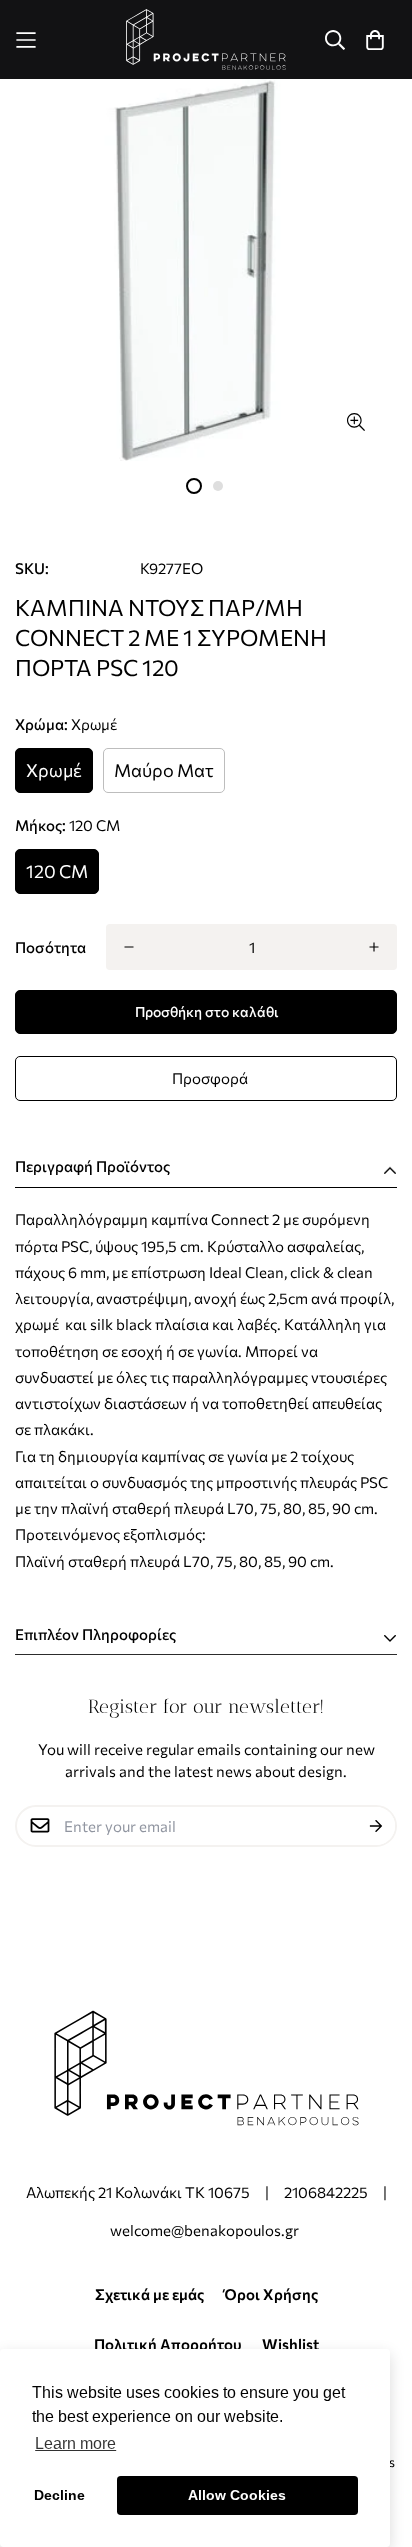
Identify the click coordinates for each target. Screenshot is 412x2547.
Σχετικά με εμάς (149, 2294)
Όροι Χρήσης (271, 2294)
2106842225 (326, 2192)
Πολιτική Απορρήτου (168, 2344)
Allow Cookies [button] (237, 2495)
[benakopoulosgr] (206, 39)
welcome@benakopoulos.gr (206, 2230)
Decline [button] (59, 2495)
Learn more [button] (75, 2443)
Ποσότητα (50, 947)
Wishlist (290, 2344)
